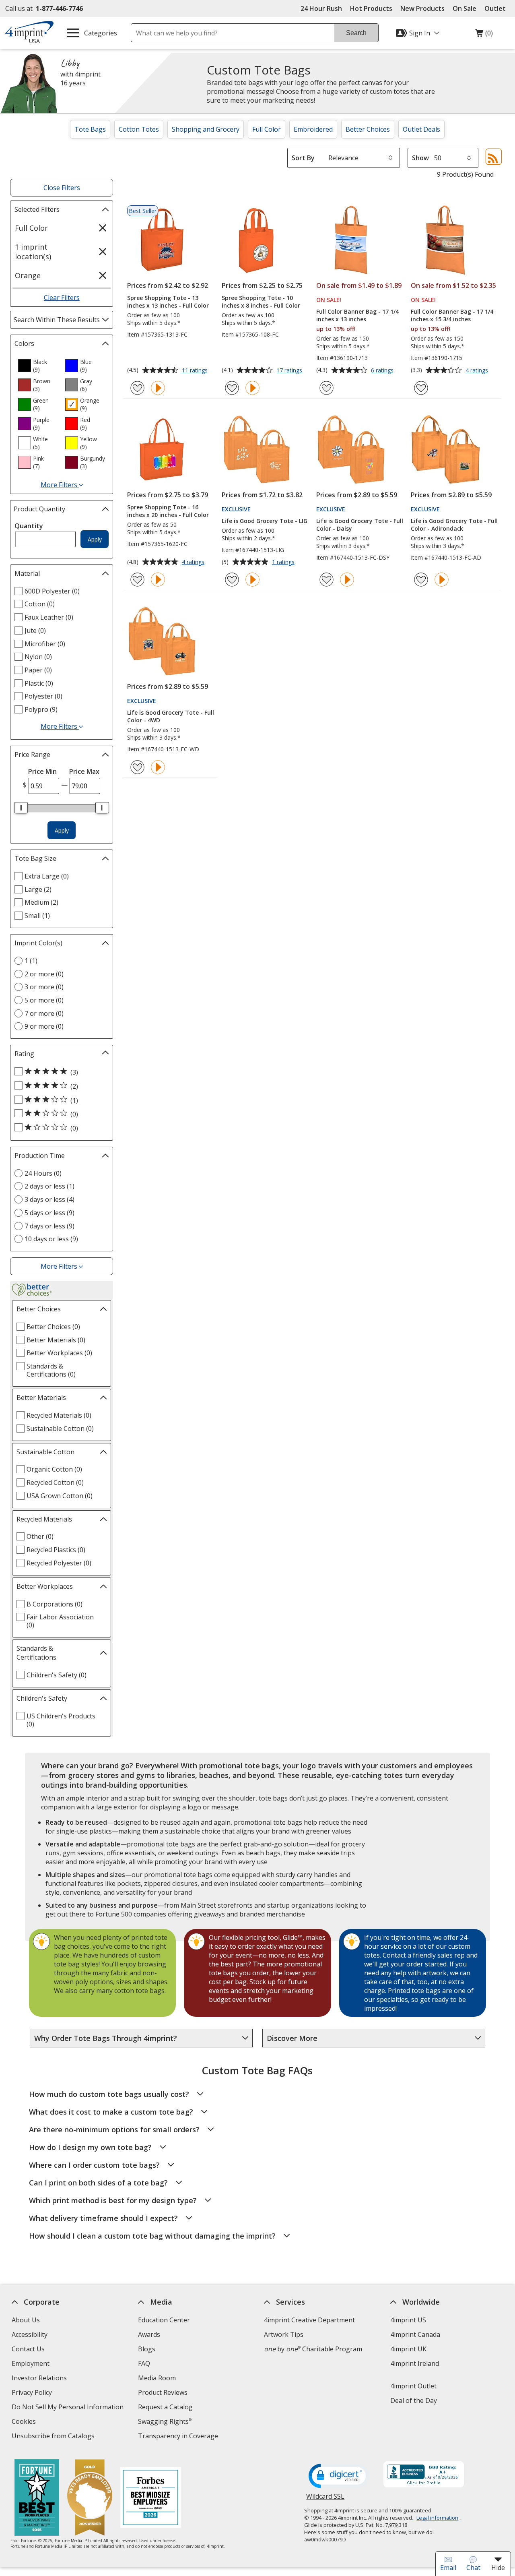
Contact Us (28, 2349)
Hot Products (371, 8)
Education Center (164, 2320)
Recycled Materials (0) (59, 1415)
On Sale (465, 8)
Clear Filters (62, 298)
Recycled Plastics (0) (56, 1550)
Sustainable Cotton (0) (60, 1429)
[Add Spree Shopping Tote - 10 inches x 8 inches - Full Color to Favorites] (232, 388)
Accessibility (30, 2334)
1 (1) (31, 961)
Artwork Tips (284, 2334)
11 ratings (196, 371)
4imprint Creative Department (309, 2320)
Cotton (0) (40, 604)
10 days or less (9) (51, 1239)
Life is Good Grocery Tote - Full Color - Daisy (360, 525)
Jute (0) (35, 631)
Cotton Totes (139, 129)
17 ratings (290, 371)
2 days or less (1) (49, 1186)
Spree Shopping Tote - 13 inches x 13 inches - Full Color (168, 302)
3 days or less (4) (49, 1199)
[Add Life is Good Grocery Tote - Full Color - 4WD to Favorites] (137, 767)
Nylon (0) (38, 657)
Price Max (84, 771)
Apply (95, 539)
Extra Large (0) (47, 876)
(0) (484, 35)
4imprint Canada (415, 2334)
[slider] (21, 808)
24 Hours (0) (43, 1173)
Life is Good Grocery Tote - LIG (265, 521)
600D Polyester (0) (52, 591)
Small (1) (37, 916)
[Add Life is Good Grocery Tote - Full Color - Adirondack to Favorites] (421, 580)
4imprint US (408, 2320)
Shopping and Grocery (206, 129)
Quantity (29, 526)
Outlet (497, 8)
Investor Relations (40, 2379)
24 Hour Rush (321, 8)
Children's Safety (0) (57, 1675)
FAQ (144, 2363)
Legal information (437, 2518)
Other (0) (40, 1536)
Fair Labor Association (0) (60, 1621)
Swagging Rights (165, 2421)
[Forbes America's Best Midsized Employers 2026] (150, 2498)
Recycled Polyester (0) (59, 1563)
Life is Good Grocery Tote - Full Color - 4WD (171, 716)
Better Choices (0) (53, 1327)
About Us (26, 2320)
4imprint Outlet (413, 2386)
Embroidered (313, 129)
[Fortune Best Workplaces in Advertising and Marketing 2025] (36, 2498)
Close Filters (62, 188)
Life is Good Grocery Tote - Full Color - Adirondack (454, 525)
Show (420, 158)
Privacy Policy (33, 2393)
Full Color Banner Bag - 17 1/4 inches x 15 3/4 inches (452, 315)
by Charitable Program (313, 2349)
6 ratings (383, 371)
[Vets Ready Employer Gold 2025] (89, 2498)
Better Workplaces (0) (59, 1353)
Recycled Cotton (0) (55, 1482)
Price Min (42, 771)
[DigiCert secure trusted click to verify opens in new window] (339, 2477)
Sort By (303, 158)
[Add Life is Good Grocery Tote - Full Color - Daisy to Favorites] (327, 580)
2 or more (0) (44, 974)
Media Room (157, 2378)
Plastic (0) (39, 683)
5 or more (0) (44, 1000)
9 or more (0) (44, 1026)
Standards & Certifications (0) (51, 1370)
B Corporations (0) (55, 1604)
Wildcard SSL (325, 2499)
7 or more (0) (44, 1013)
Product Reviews (163, 2392)
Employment (31, 2363)
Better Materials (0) (56, 1340)
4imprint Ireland (415, 2363)
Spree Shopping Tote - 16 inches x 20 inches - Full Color (168, 511)
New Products (422, 8)
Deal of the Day (414, 2400)
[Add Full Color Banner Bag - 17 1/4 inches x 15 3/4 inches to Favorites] (421, 388)
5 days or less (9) (49, 1213)
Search (356, 33)
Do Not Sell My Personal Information (69, 2408)
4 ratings (478, 371)
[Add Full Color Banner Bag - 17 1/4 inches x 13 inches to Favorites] (327, 388)
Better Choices (368, 129)
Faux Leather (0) (49, 617)
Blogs (147, 2349)
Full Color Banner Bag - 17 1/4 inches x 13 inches (357, 315)
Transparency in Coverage (179, 2437)
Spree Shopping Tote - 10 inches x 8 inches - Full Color (261, 302)
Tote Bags (90, 129)
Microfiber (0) (45, 644)
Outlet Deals (421, 129)
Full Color (267, 129)
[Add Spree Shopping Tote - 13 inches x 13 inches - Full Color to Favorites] (137, 388)
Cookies (25, 2422)
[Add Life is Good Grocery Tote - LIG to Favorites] (232, 580)
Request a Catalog (165, 2407)
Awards (149, 2334)
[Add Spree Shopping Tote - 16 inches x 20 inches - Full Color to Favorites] (137, 580)
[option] (38, 366)
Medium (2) (41, 902)
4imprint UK (408, 2349)
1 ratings (284, 562)
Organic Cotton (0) (54, 1469)
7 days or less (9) (49, 1226)
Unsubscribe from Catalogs (54, 2437)
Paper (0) (38, 670)
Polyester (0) (43, 696)
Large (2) (38, 889)
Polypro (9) (41, 709)
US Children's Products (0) (61, 1720)
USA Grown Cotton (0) (60, 1496)
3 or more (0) (44, 987)
